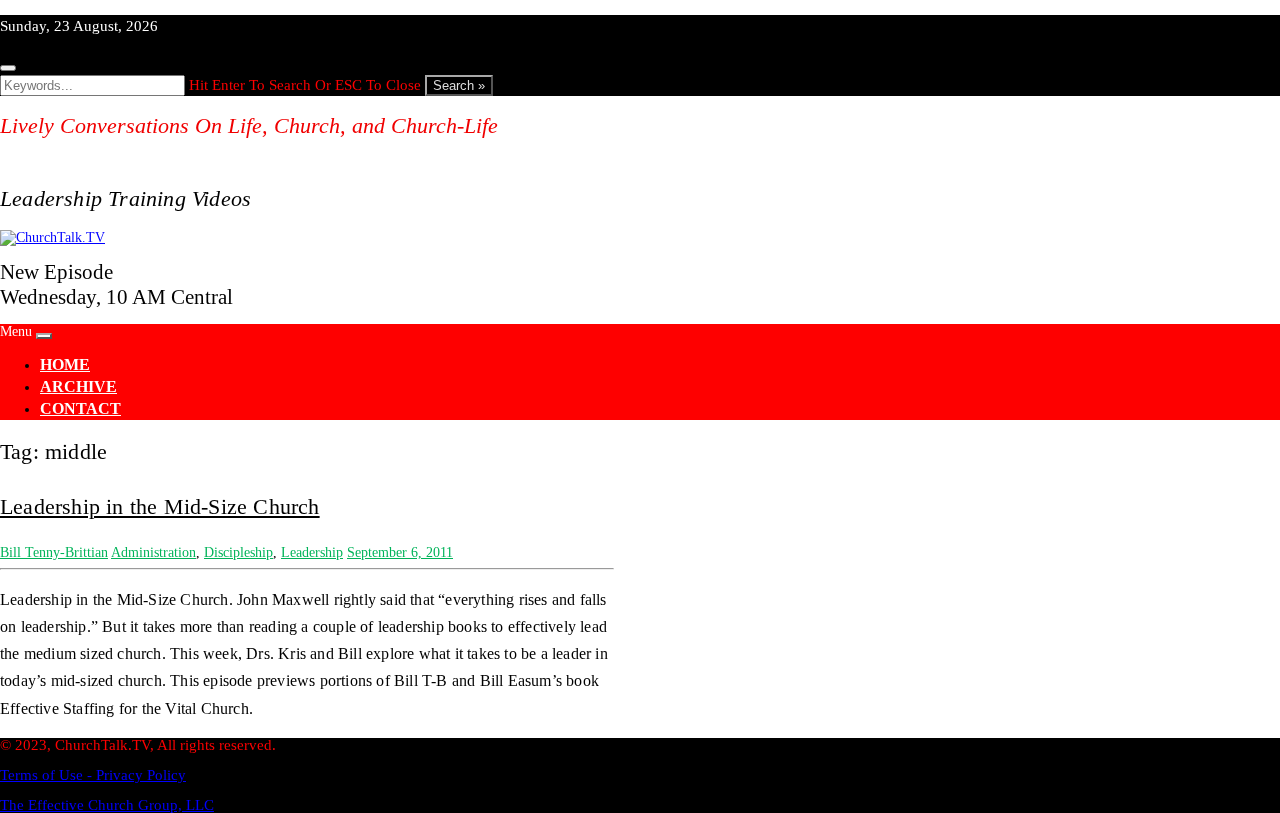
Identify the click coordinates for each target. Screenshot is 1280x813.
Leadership (312, 552)
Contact (80, 408)
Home (65, 364)
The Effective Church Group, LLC (107, 805)
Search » (459, 85)
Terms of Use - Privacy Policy (93, 775)
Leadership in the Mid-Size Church (160, 506)
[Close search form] (8, 68)
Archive (78, 386)
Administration (153, 552)
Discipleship (238, 552)
